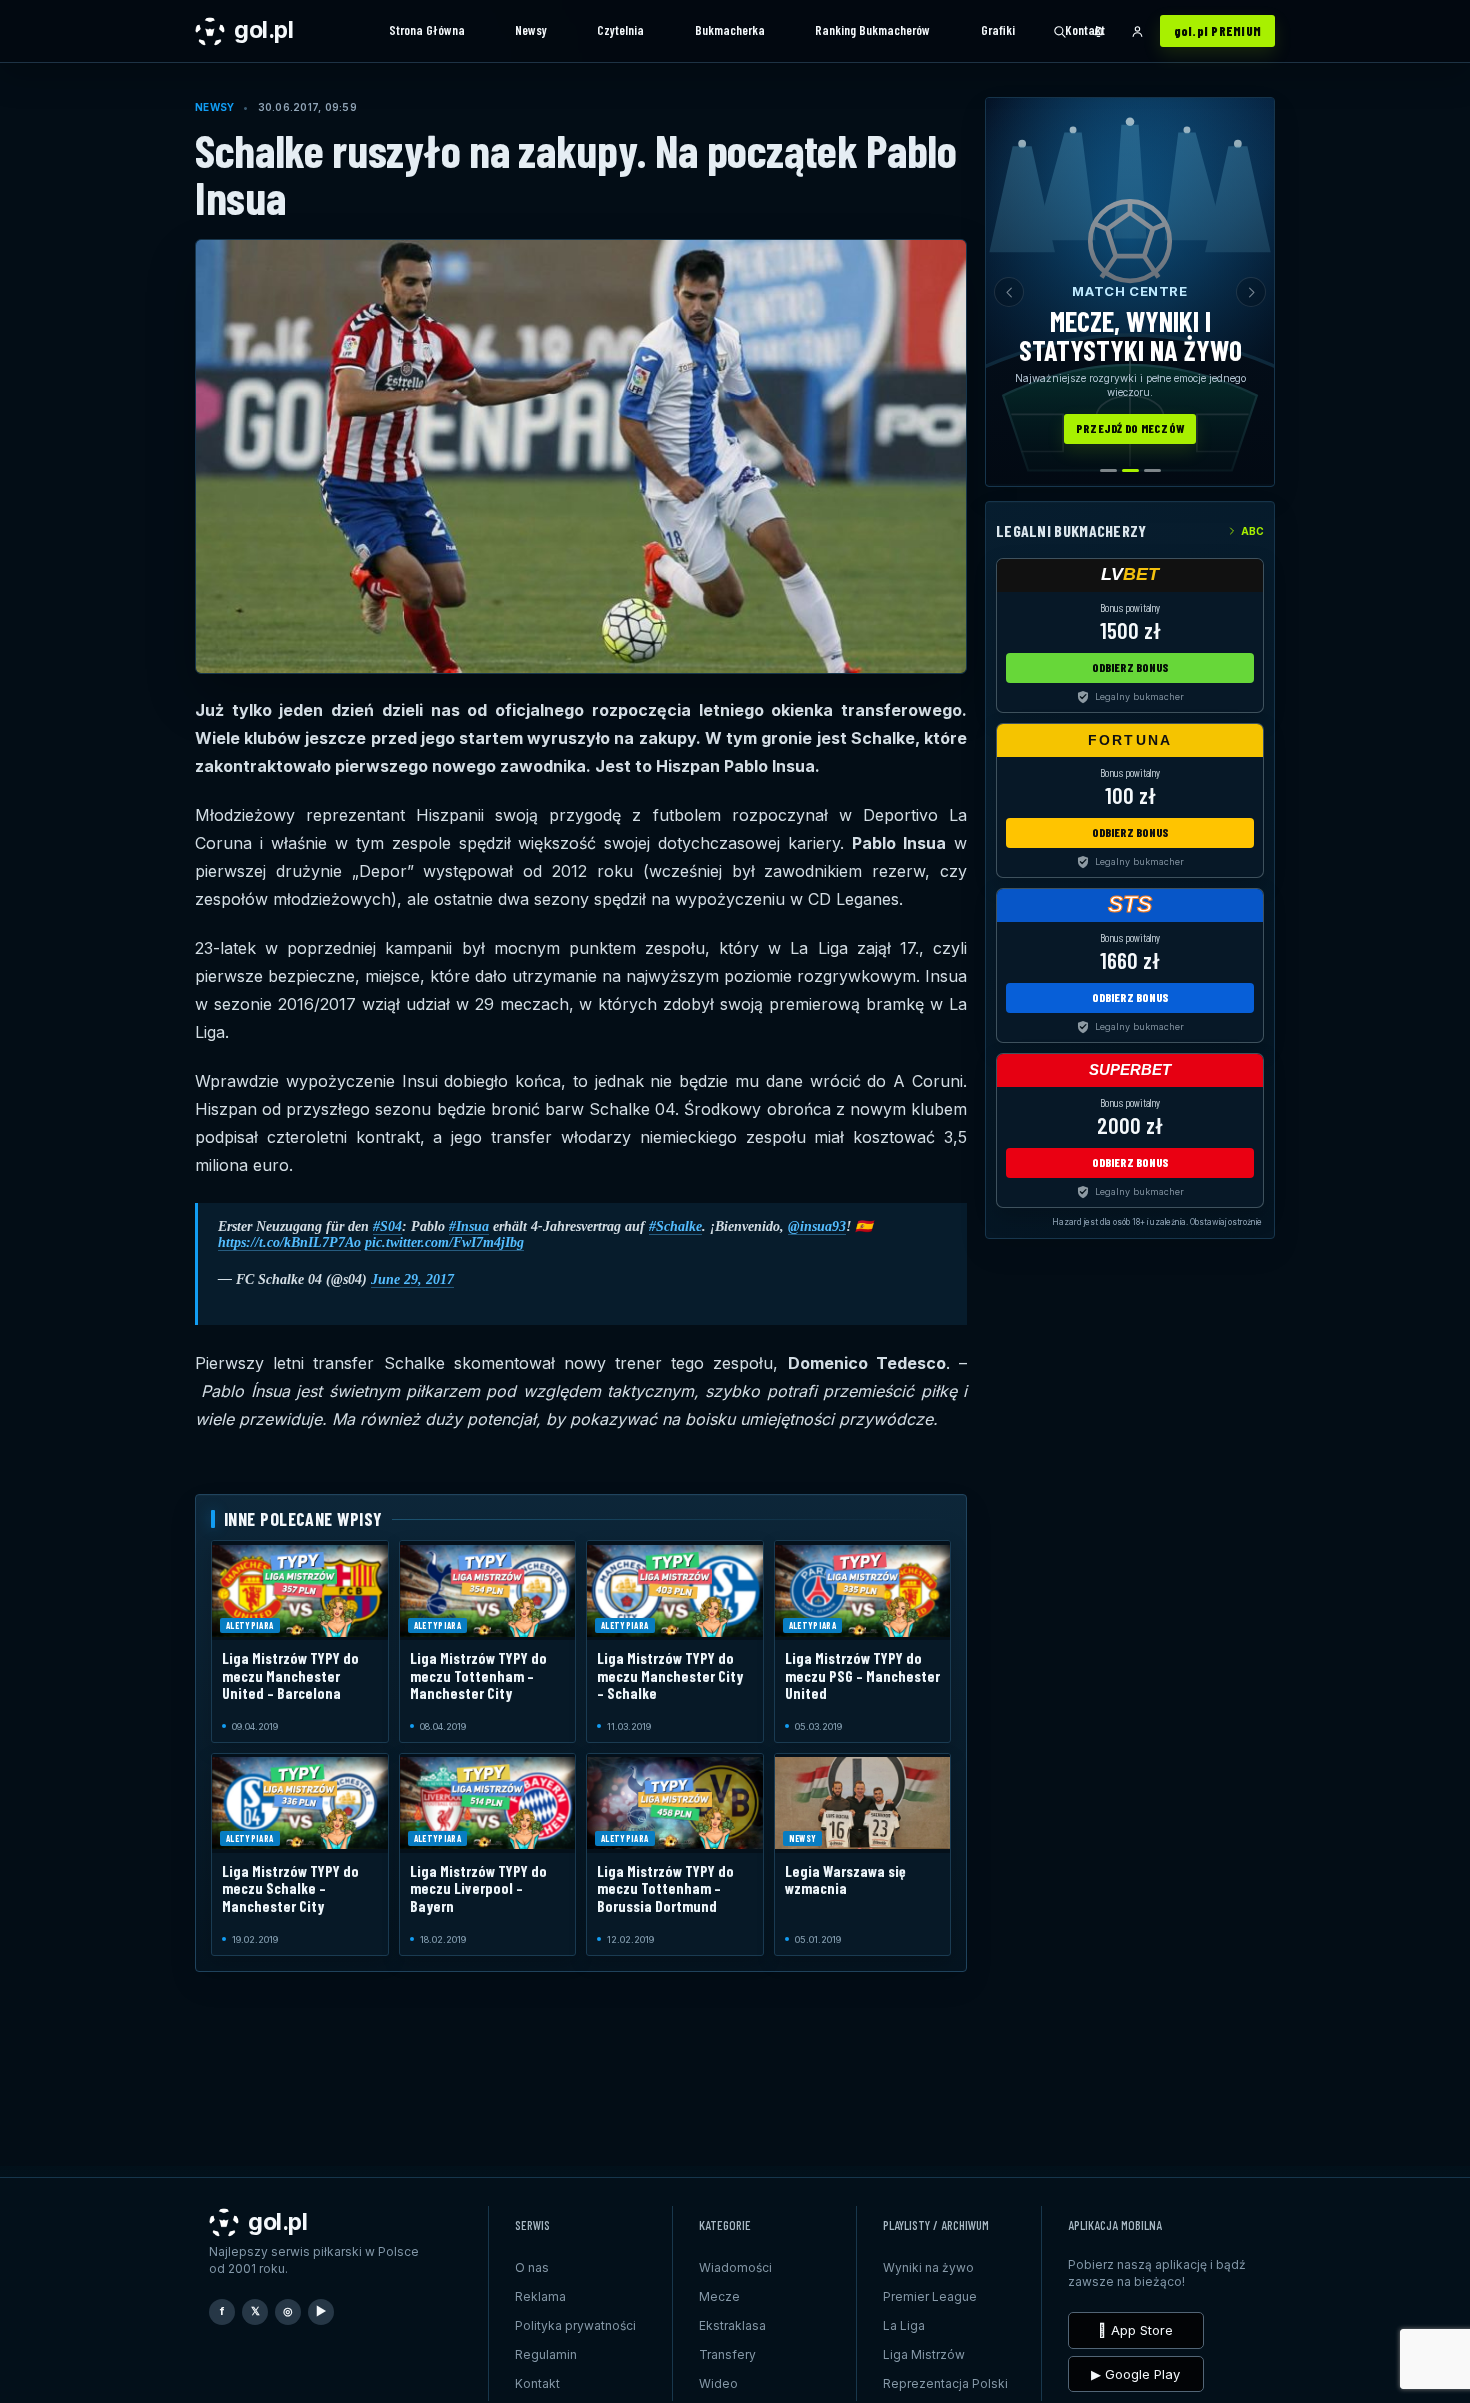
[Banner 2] (1130, 470)
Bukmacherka (730, 30)
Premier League (930, 2296)
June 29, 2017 (412, 1279)
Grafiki (998, 30)
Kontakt (1085, 30)
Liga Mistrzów (924, 2354)
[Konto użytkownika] (1138, 31)
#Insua (469, 1226)
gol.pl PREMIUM (1218, 31)
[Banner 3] (1152, 470)
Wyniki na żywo (928, 2267)
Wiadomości (735, 2267)
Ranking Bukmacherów (872, 30)
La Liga (904, 2325)
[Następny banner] (1251, 292)
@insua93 (817, 1226)
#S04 (387, 1226)
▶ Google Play (1135, 2374)
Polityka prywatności (575, 2325)
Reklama (540, 2296)
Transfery (727, 2354)
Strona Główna (427, 30)
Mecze (719, 2296)
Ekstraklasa (732, 2325)
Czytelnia (620, 30)
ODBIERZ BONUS (1130, 667)
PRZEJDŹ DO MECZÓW (1130, 428)
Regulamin (546, 2354)
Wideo (718, 2383)
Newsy (531, 30)
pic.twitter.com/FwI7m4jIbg (444, 1242)
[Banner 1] (1108, 470)
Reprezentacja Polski (945, 2383)
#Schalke (675, 1226)
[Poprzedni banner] (1009, 292)
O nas (532, 2267)
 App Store (1135, 2330)
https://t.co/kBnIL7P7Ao (289, 1242)
